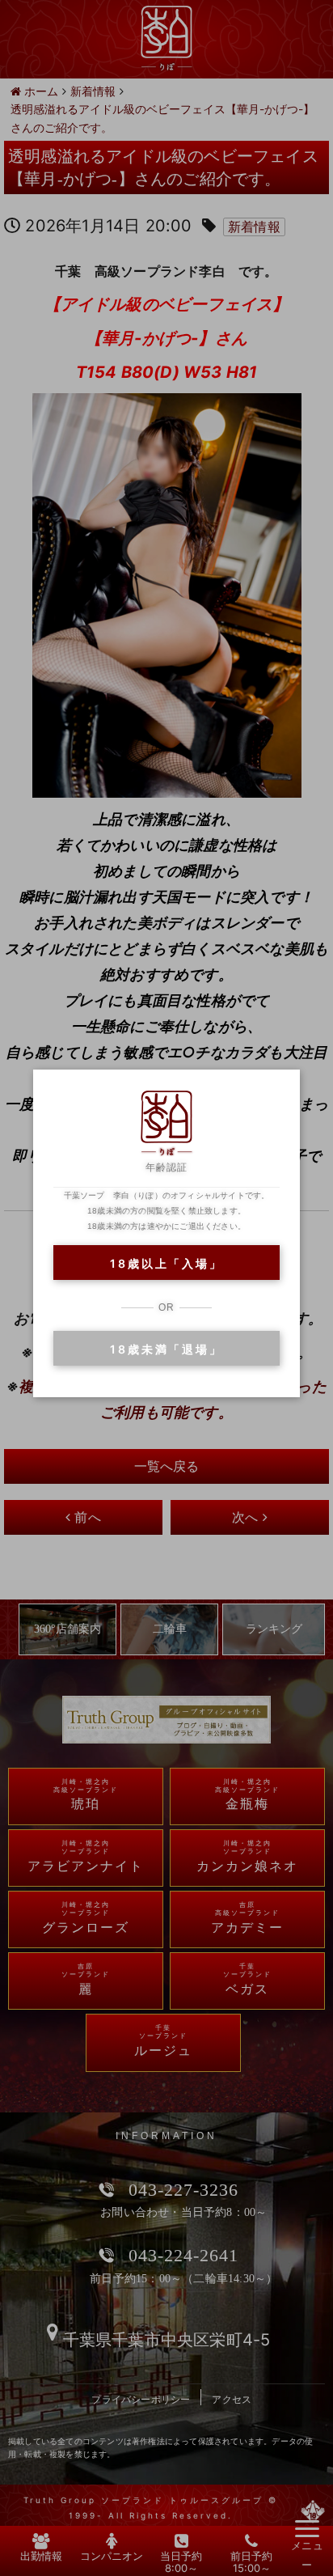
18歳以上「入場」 (166, 1263)
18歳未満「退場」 (166, 1349)
